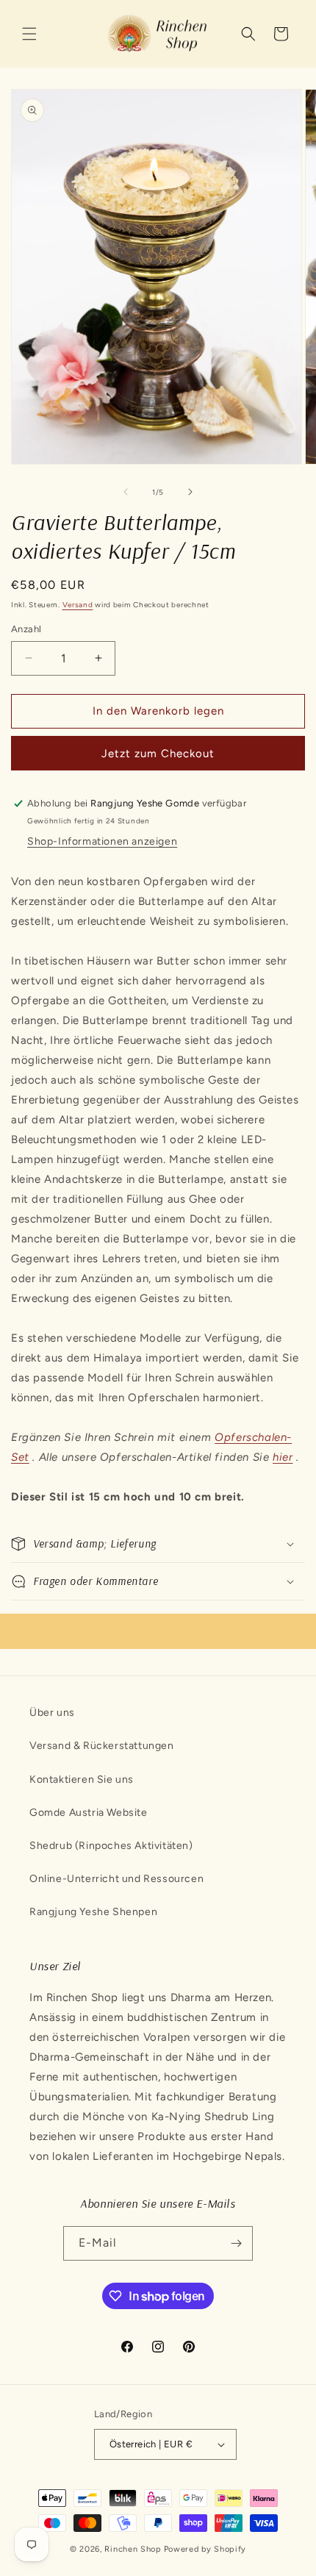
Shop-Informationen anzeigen (102, 841)
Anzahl (26, 629)
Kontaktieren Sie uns (82, 1779)
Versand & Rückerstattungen (102, 1746)
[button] (29, 34)
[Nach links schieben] (126, 492)
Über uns (52, 1713)
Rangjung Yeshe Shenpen (93, 1912)
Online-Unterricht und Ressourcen (116, 1879)
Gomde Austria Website (89, 1813)
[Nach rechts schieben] (190, 492)
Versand (78, 605)
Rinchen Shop (133, 2549)
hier (283, 1457)
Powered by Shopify (205, 2549)
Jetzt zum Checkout (158, 754)
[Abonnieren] (236, 2243)
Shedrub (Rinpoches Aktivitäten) (111, 1846)
